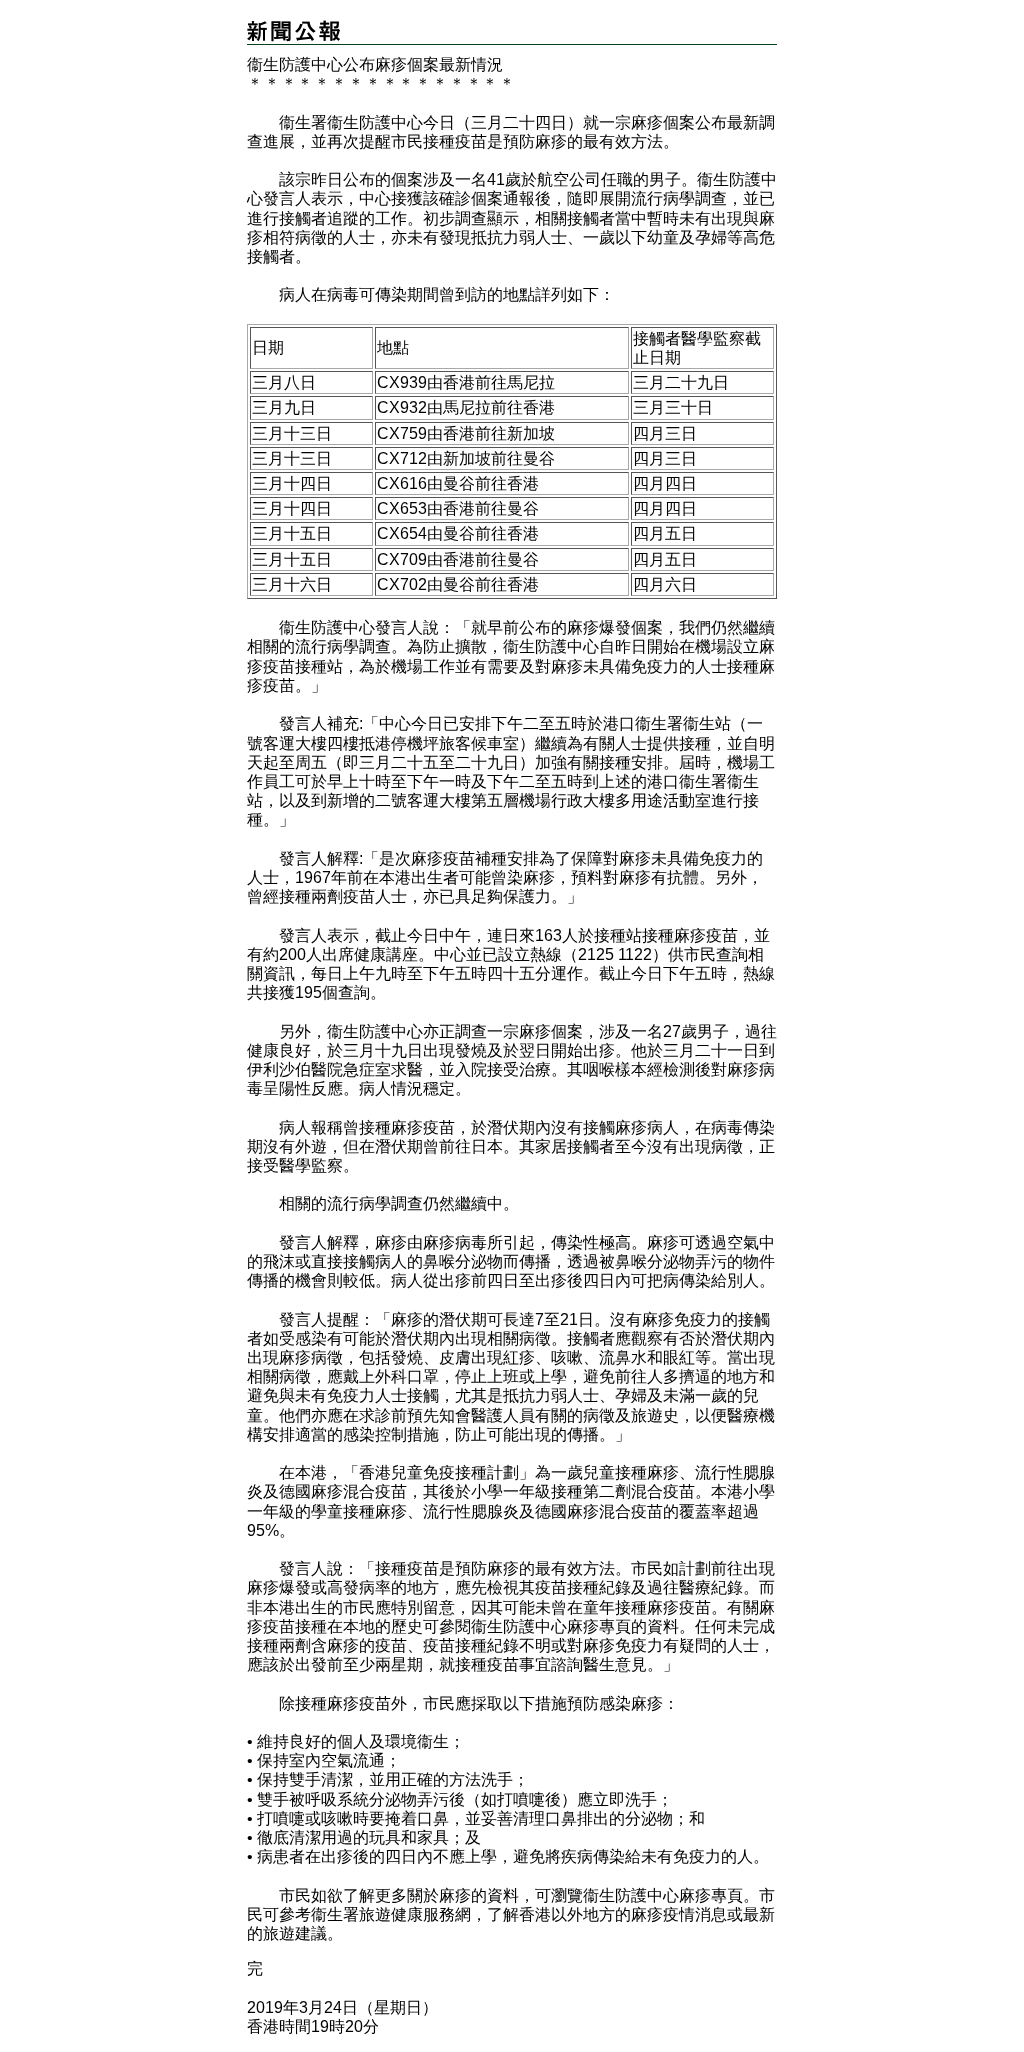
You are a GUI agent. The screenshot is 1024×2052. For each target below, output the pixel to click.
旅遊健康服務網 (415, 1914)
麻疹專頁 (599, 1626)
